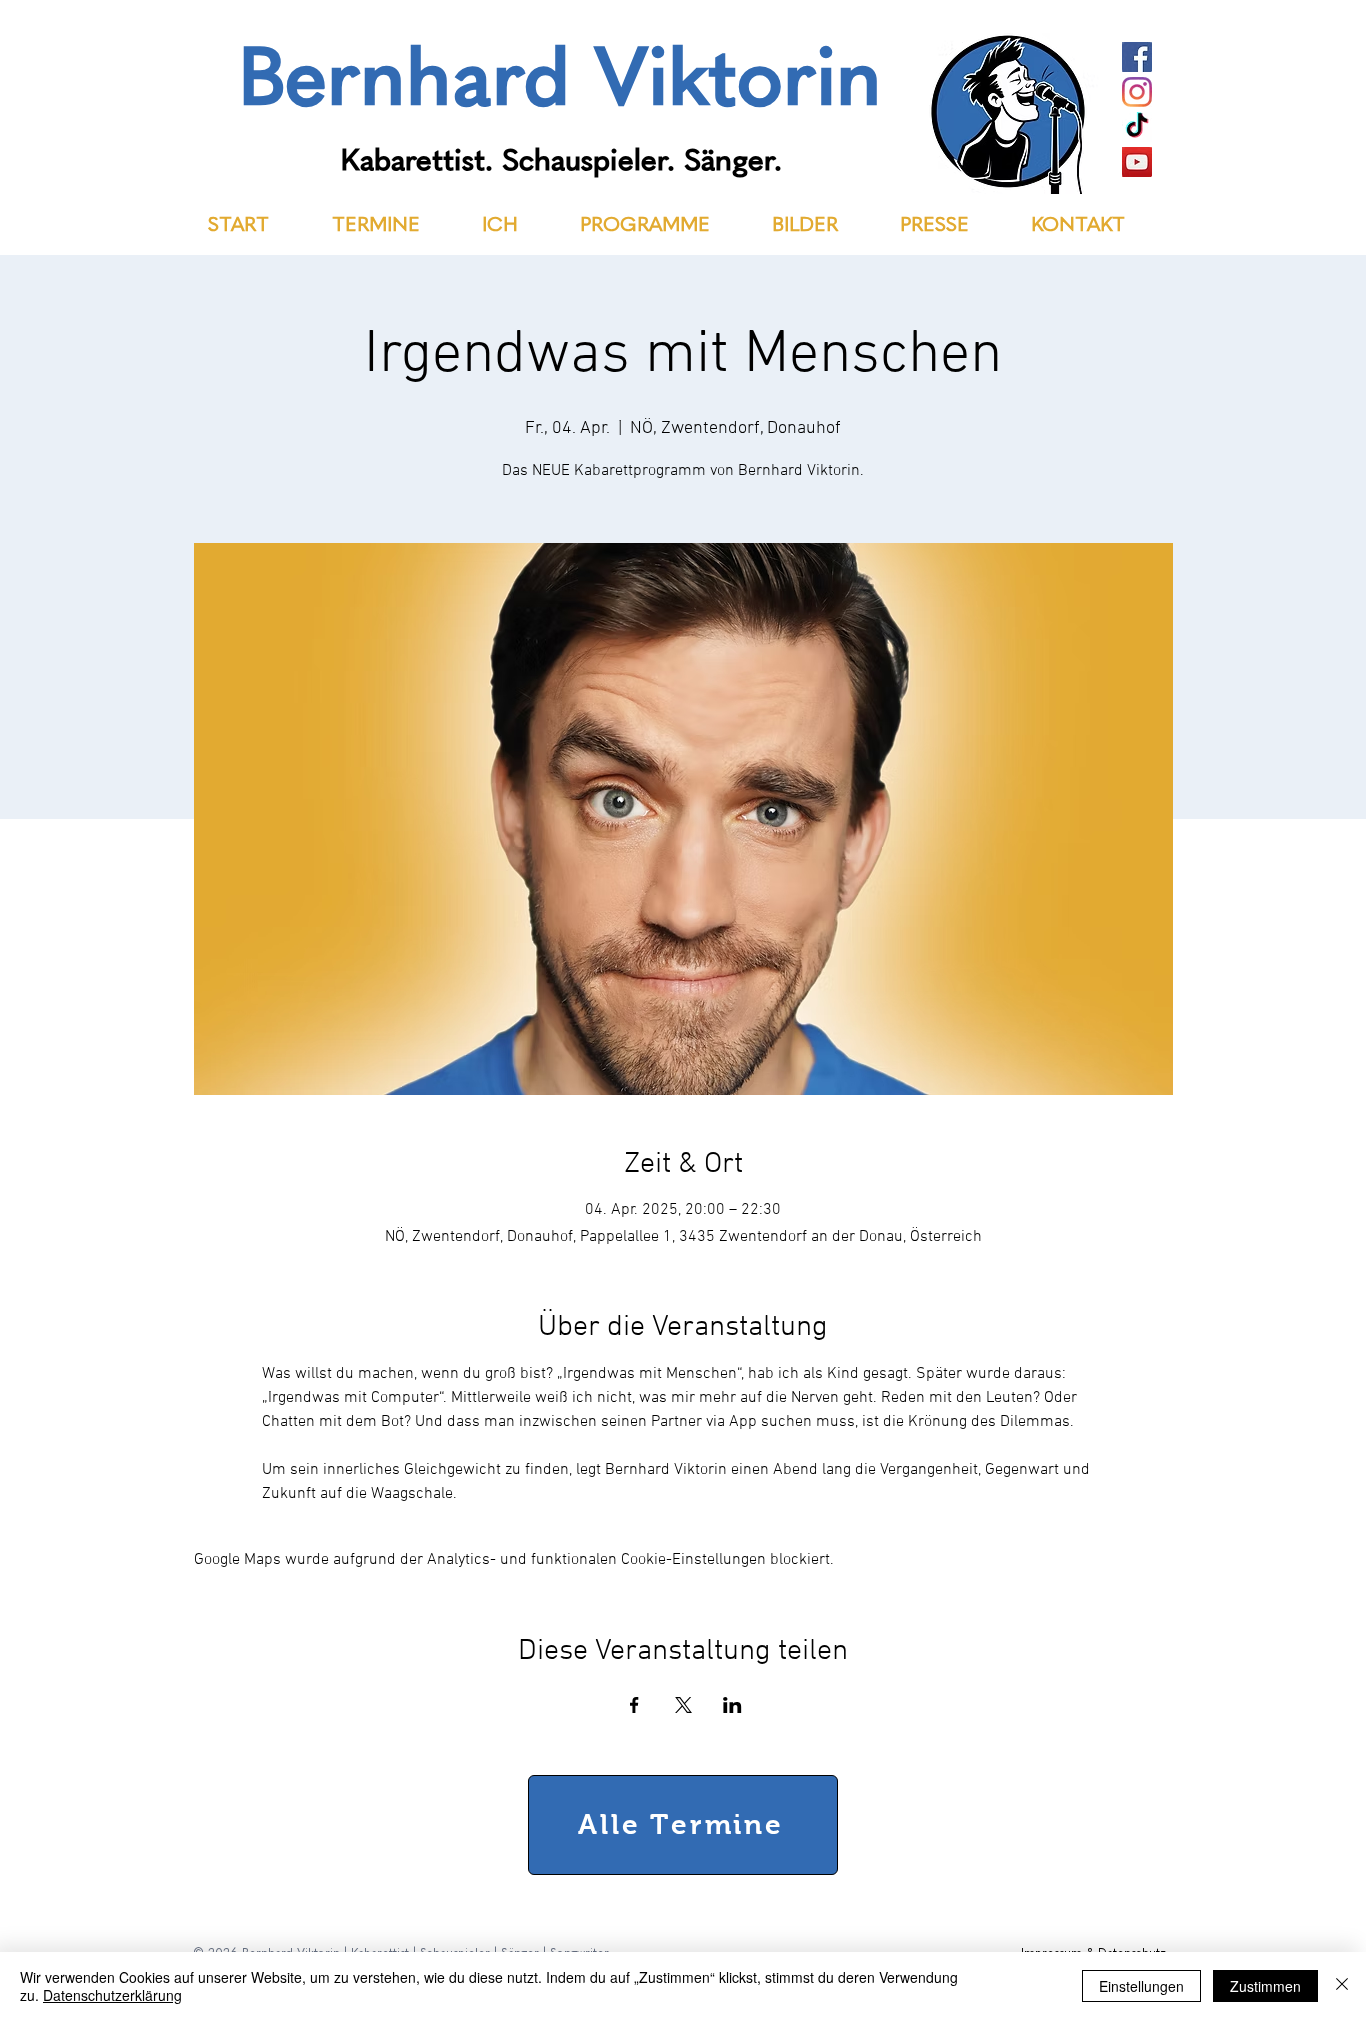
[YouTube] (1137, 162)
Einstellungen (1141, 1986)
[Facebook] (1137, 57)
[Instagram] (1137, 92)
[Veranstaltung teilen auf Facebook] (634, 1705)
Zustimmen (1265, 1986)
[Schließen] (1342, 1986)
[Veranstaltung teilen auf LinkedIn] (732, 1705)
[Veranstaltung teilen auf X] (683, 1705)
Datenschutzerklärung (112, 1995)
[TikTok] (1137, 127)
